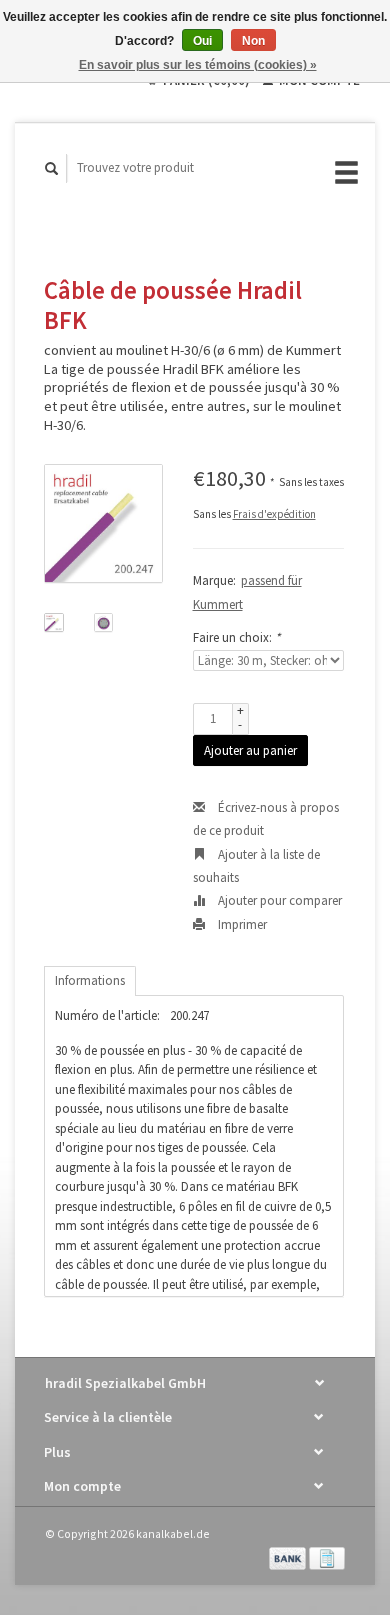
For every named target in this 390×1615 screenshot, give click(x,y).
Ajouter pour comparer (278, 900)
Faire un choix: (236, 637)
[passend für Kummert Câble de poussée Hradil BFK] (103, 523)
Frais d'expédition (274, 514)
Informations (90, 980)
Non (253, 41)
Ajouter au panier (250, 750)
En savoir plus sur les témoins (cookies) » (198, 65)
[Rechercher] (52, 168)
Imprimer (241, 924)
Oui (202, 41)
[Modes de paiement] (289, 1556)
